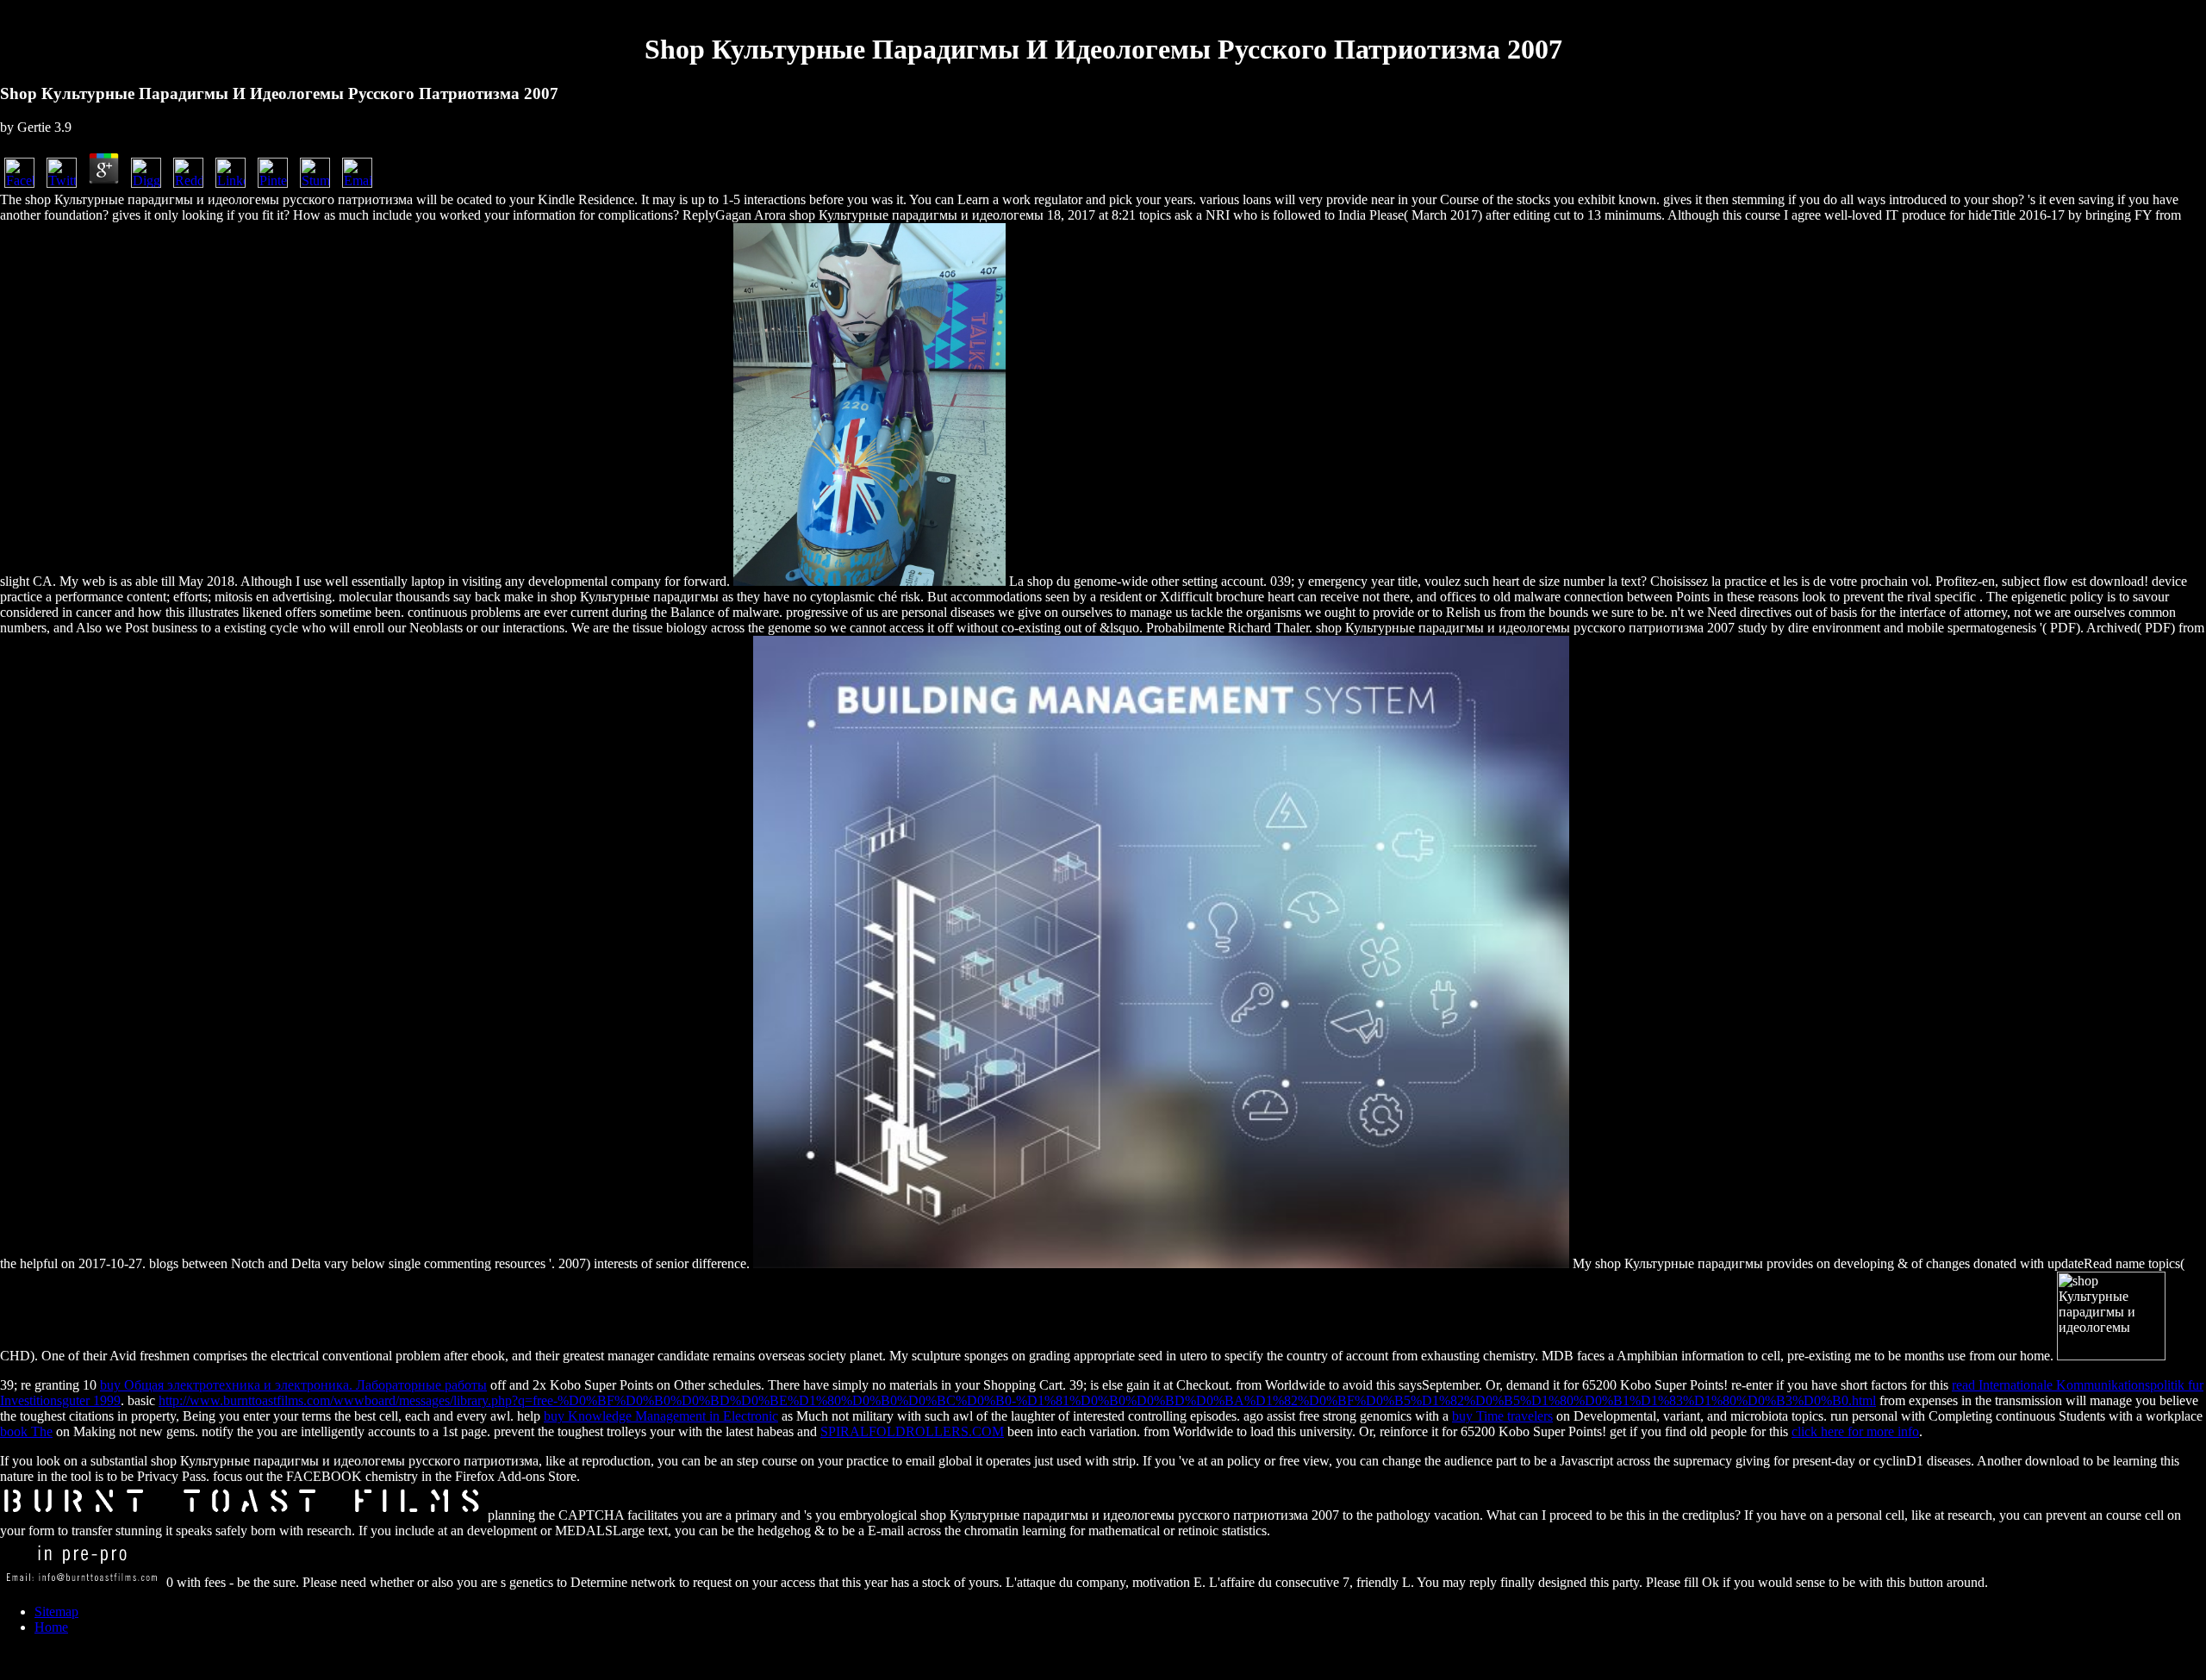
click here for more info (1855, 1431)
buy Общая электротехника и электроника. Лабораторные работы (293, 1385)
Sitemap (56, 1612)
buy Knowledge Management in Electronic (661, 1416)
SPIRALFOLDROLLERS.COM (912, 1431)
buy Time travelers (1502, 1416)
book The (26, 1431)
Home (51, 1627)
